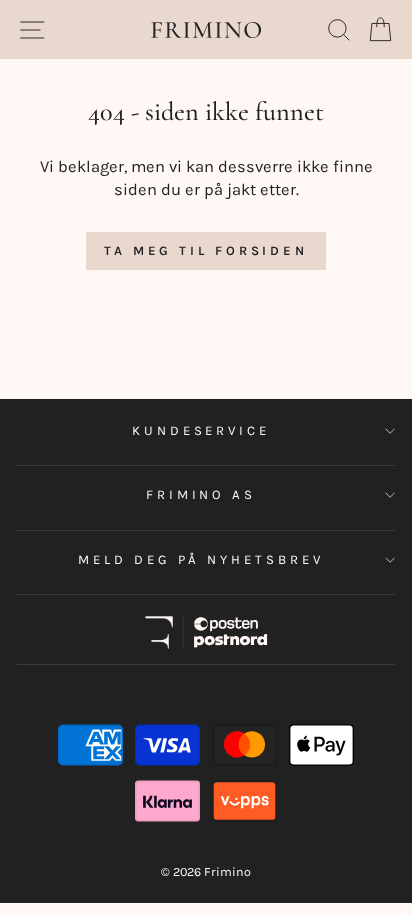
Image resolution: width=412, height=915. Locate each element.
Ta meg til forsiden (206, 250)
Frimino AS (201, 494)
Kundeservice (201, 430)
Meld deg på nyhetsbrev (200, 559)
